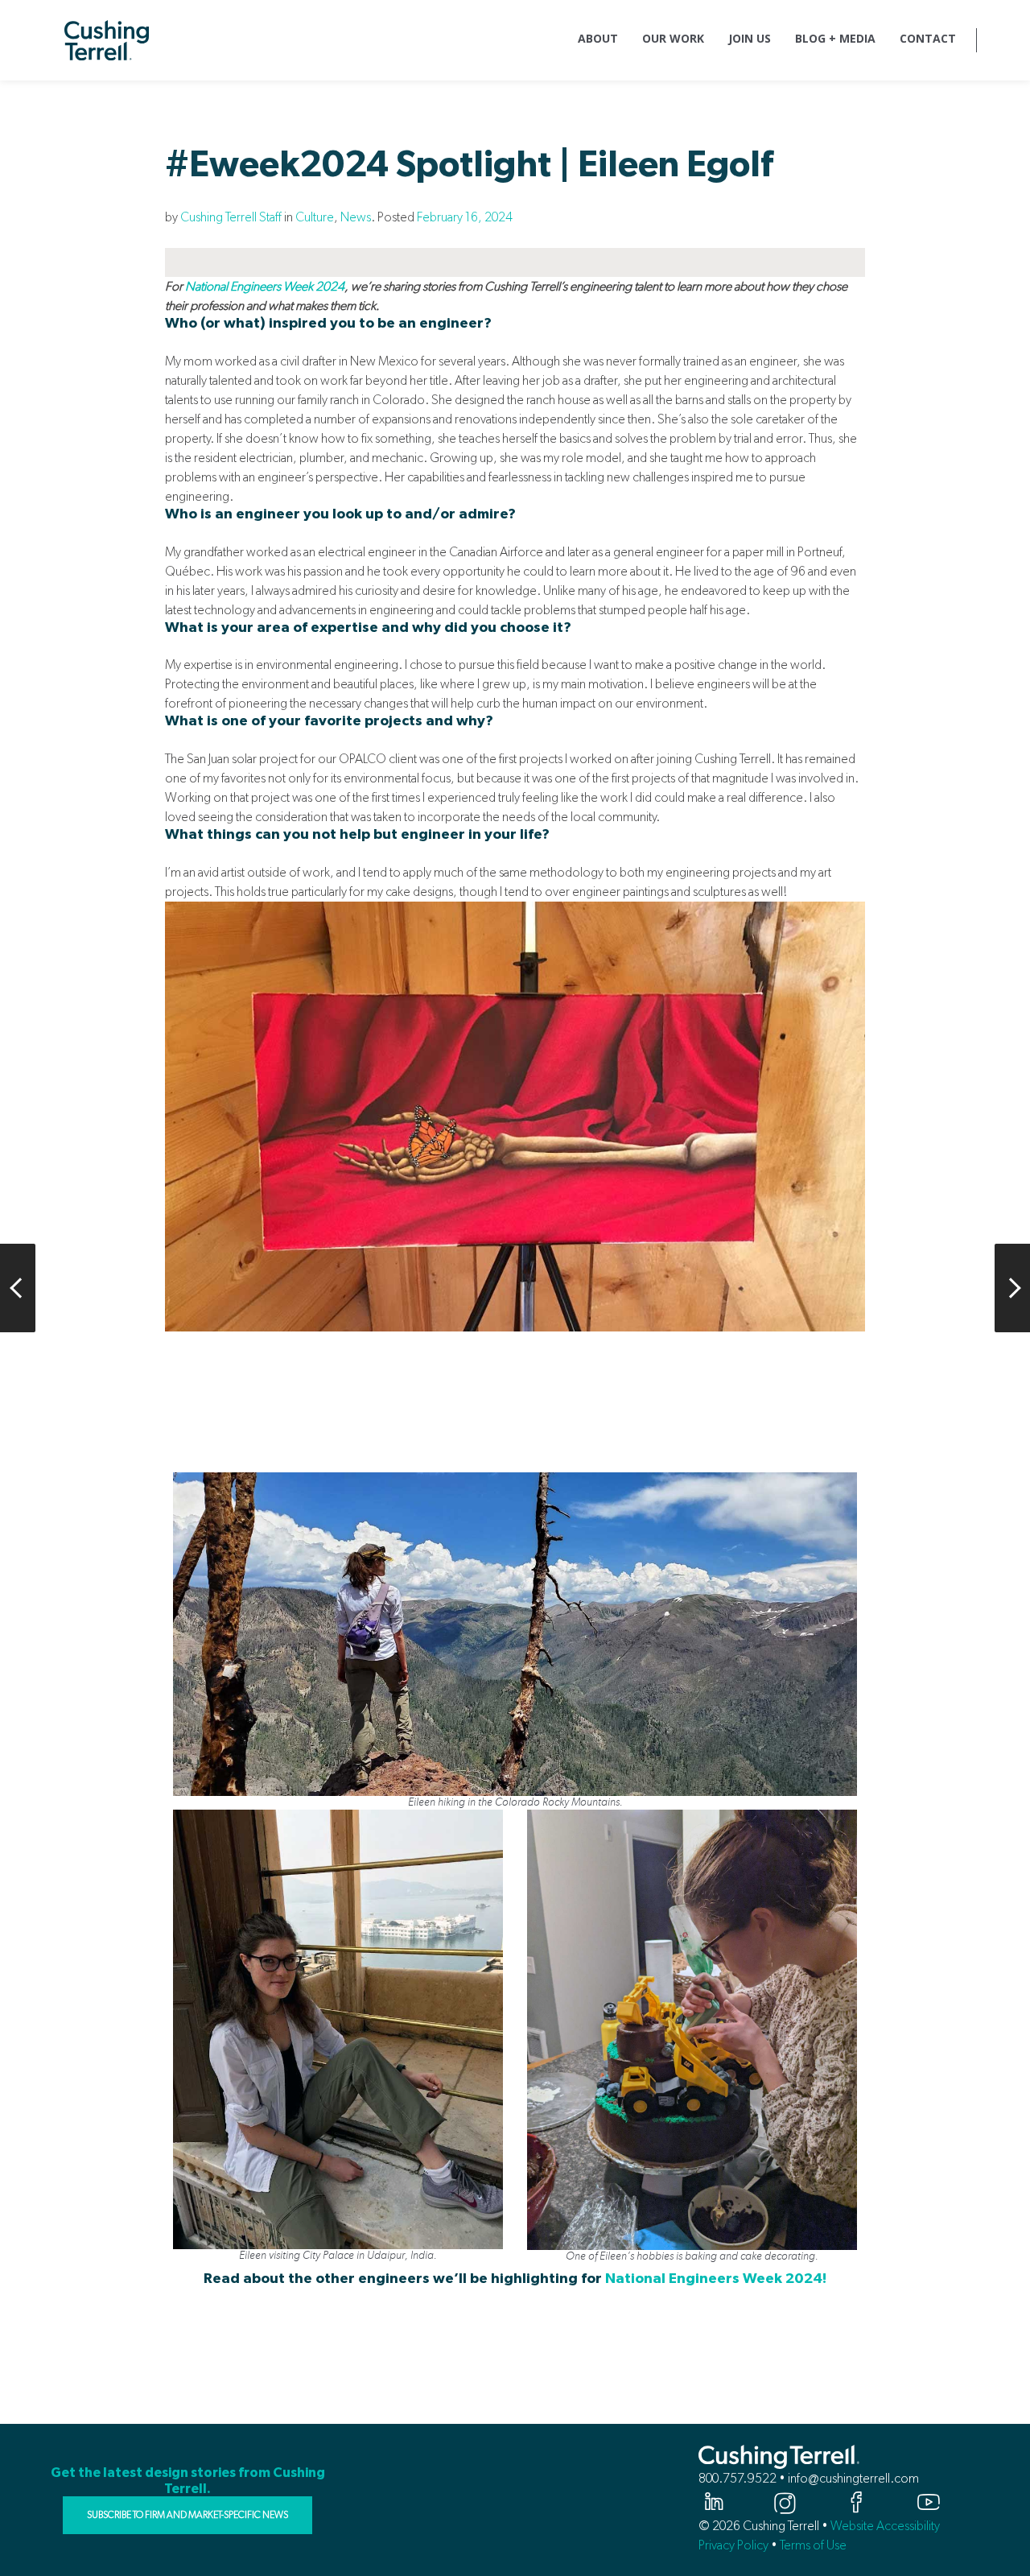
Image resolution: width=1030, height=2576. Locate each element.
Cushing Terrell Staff (231, 217)
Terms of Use (813, 2545)
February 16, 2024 (465, 217)
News (356, 217)
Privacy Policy (733, 2545)
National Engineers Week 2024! (716, 2279)
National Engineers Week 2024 (265, 286)
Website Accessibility (885, 2526)
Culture (315, 217)
